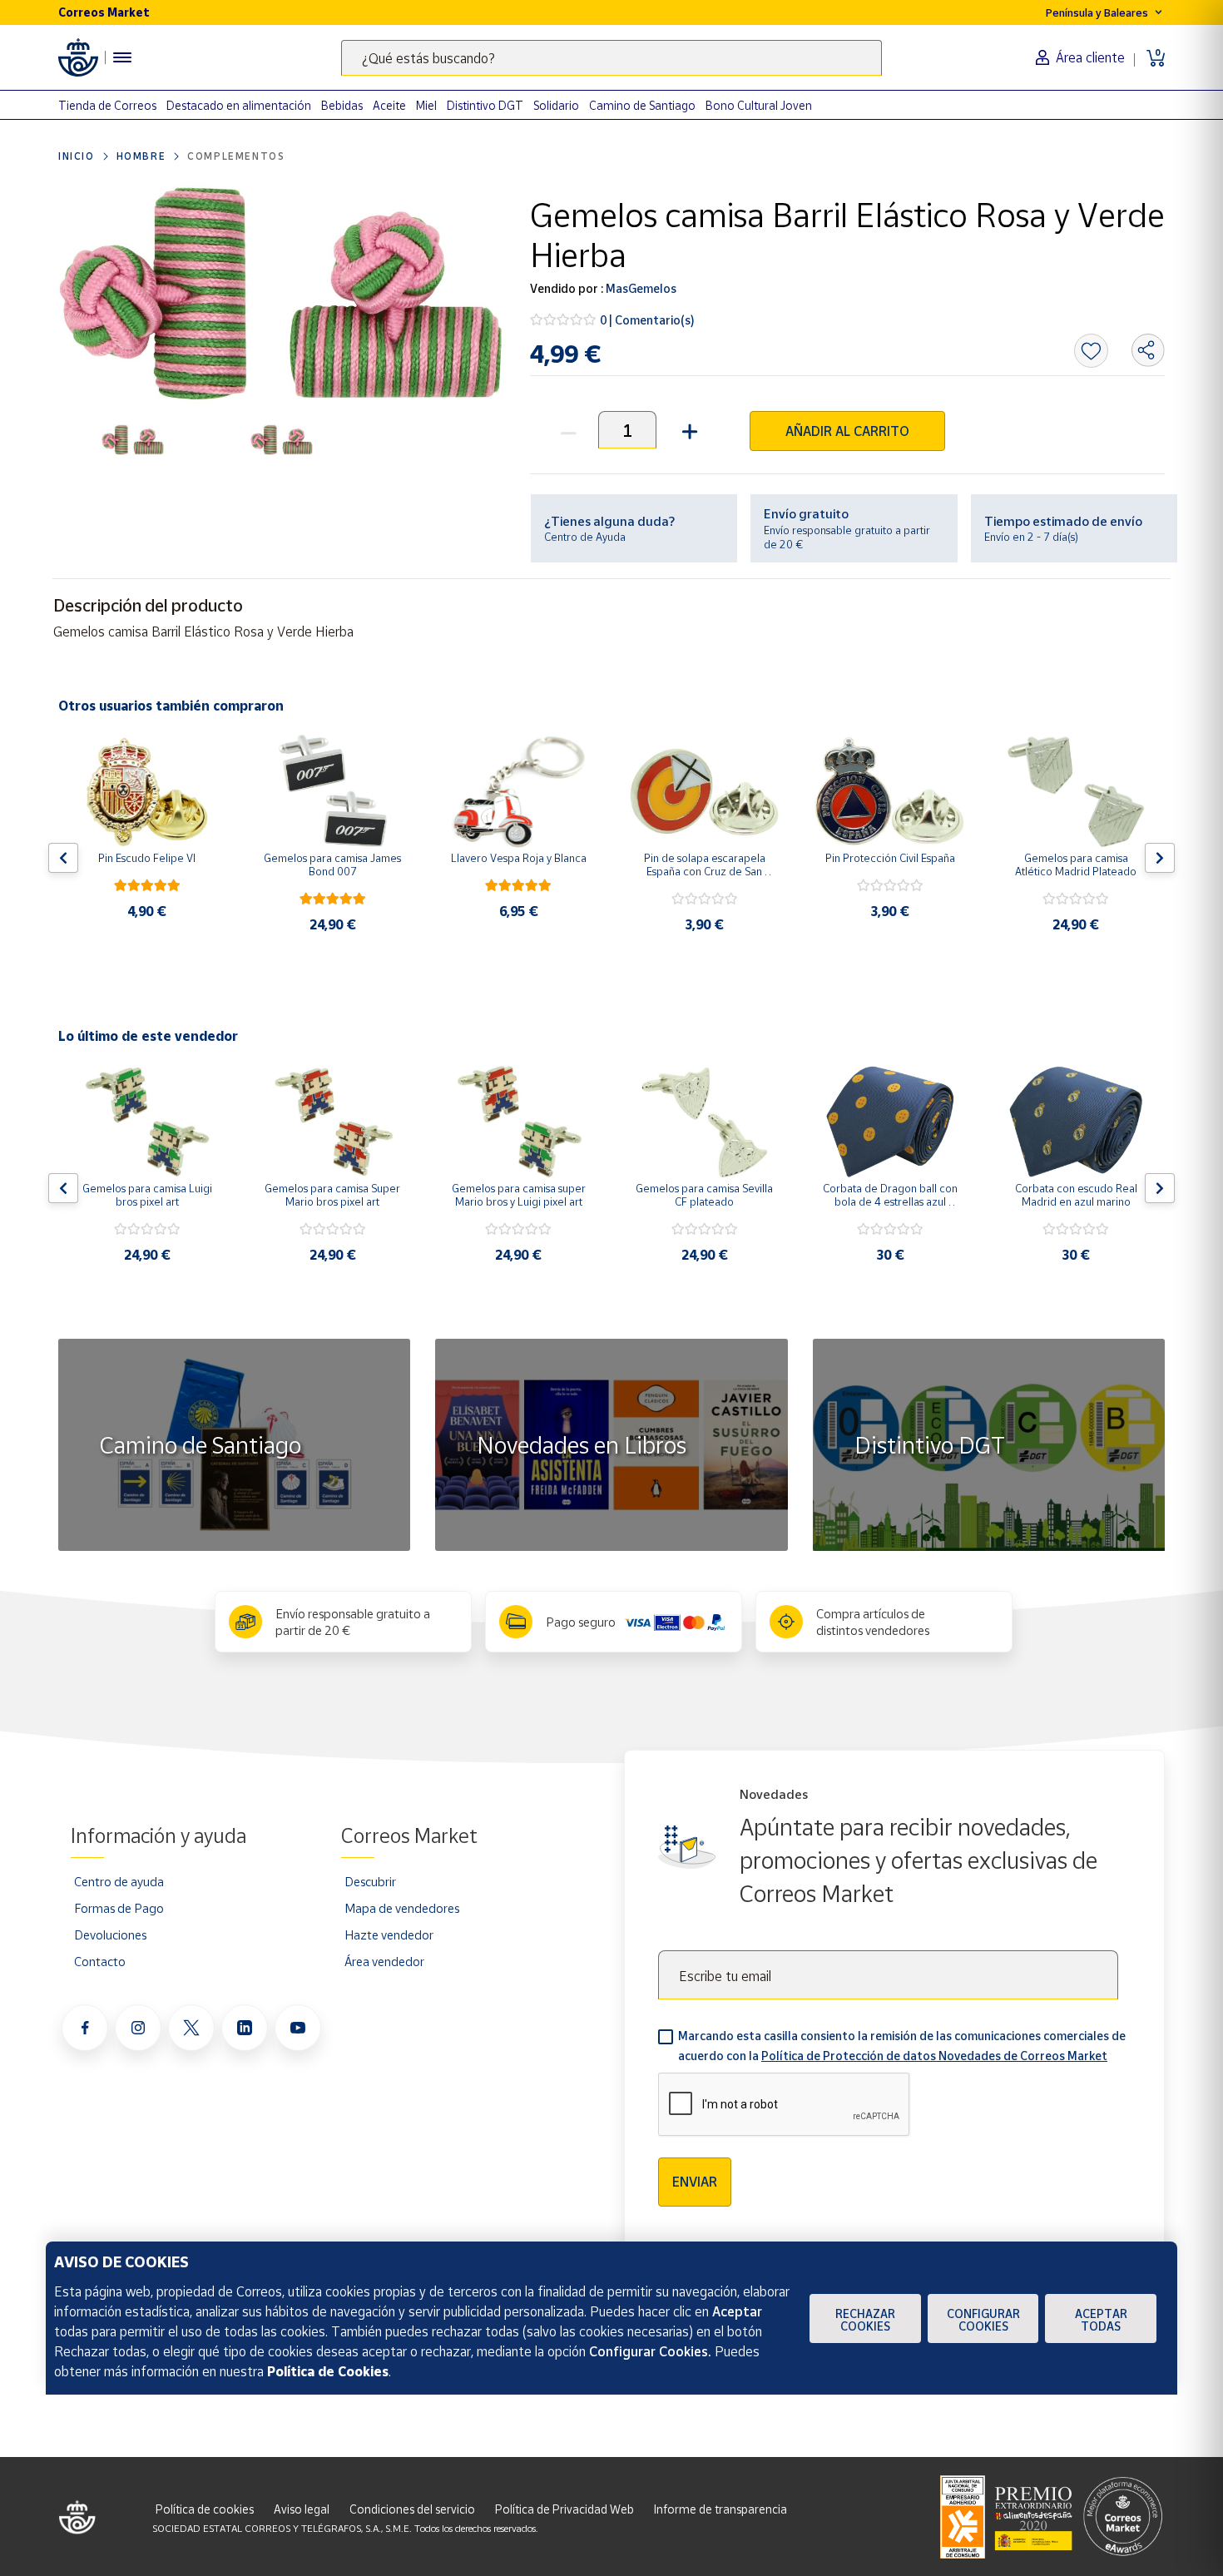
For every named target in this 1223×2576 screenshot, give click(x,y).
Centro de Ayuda (585, 537)
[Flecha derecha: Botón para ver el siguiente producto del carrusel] (1160, 858)
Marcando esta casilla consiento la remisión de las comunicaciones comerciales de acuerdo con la (902, 2046)
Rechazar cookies (865, 2320)
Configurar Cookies (983, 2320)
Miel (426, 105)
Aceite (389, 105)
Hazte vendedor (389, 1934)
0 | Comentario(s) (647, 320)
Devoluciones (110, 1934)
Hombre (141, 156)
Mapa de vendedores (402, 1908)
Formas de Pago (119, 1908)
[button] (688, 430)
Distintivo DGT (485, 105)
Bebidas (342, 105)
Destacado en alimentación (239, 105)
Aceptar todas (1101, 2320)
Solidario (556, 105)
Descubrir (370, 1881)
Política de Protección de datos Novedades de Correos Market (934, 2056)
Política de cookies (205, 2509)
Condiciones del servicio (412, 2509)
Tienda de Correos (107, 105)
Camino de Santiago (642, 105)
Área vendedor (384, 1961)
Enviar (695, 2182)
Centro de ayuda (119, 1881)
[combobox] (611, 58)
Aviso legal (302, 2509)
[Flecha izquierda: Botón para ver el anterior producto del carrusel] (63, 858)
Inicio (77, 156)
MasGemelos (640, 288)
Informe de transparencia (720, 2509)
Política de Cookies (328, 2371)
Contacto (100, 1961)
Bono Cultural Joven (759, 105)
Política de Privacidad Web (564, 2509)
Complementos (236, 156)
